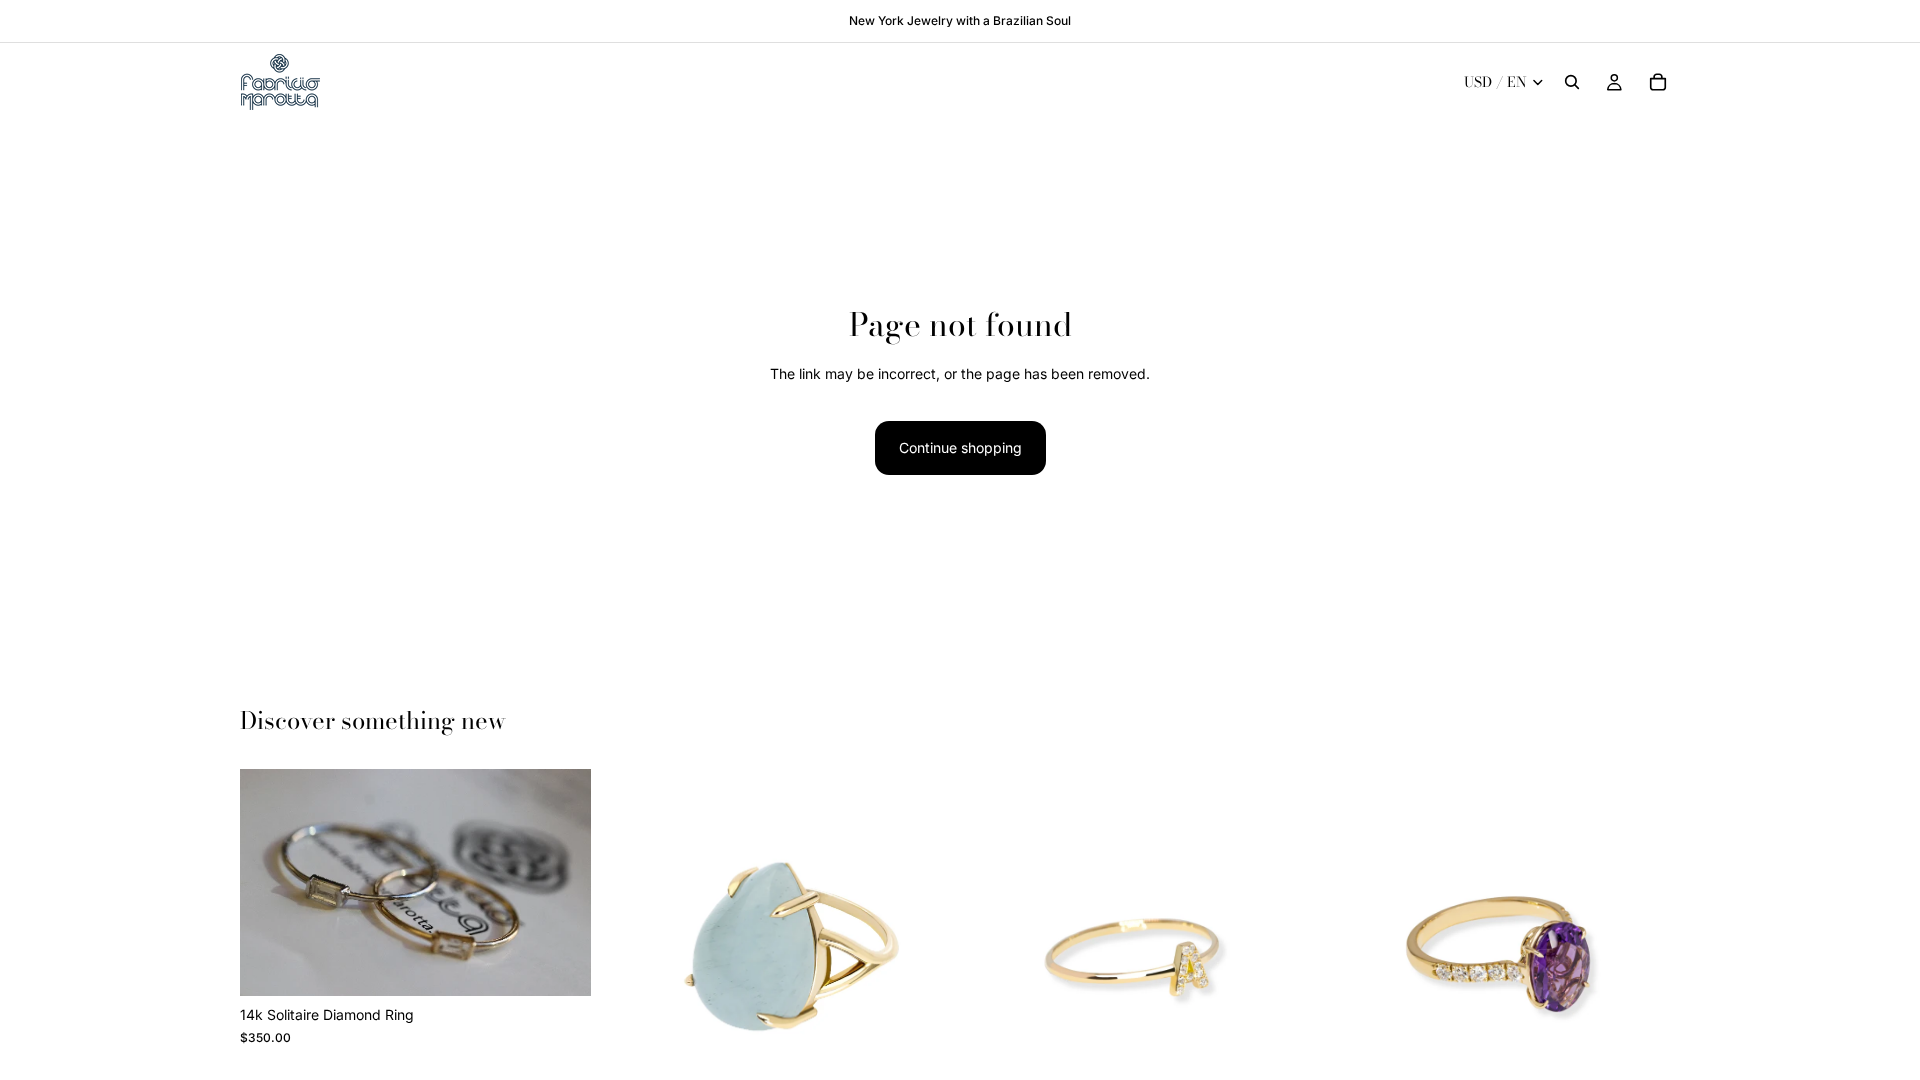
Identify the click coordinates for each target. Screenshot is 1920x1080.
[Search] (1572, 82)
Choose (577, 964)
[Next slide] (561, 883)
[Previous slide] (270, 883)
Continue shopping (960, 447)
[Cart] (1658, 82)
